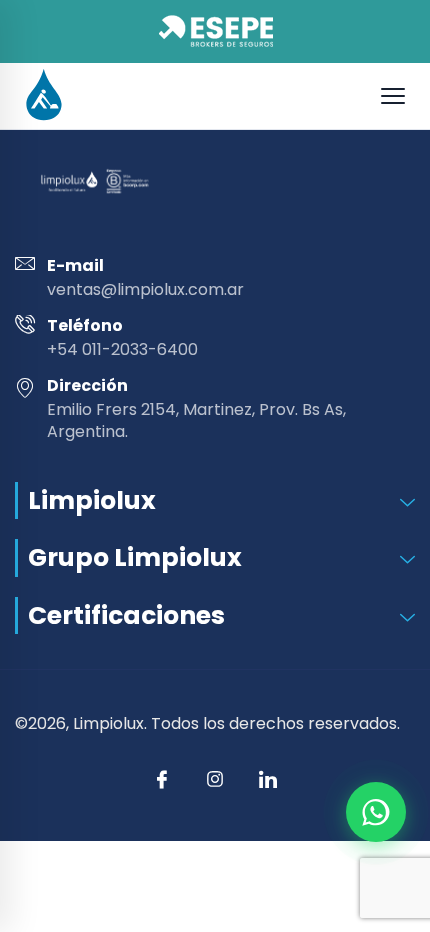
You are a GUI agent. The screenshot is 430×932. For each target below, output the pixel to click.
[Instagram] (215, 779)
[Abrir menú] (393, 96)
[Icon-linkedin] (268, 779)
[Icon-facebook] (162, 779)
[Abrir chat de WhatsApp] (376, 812)
